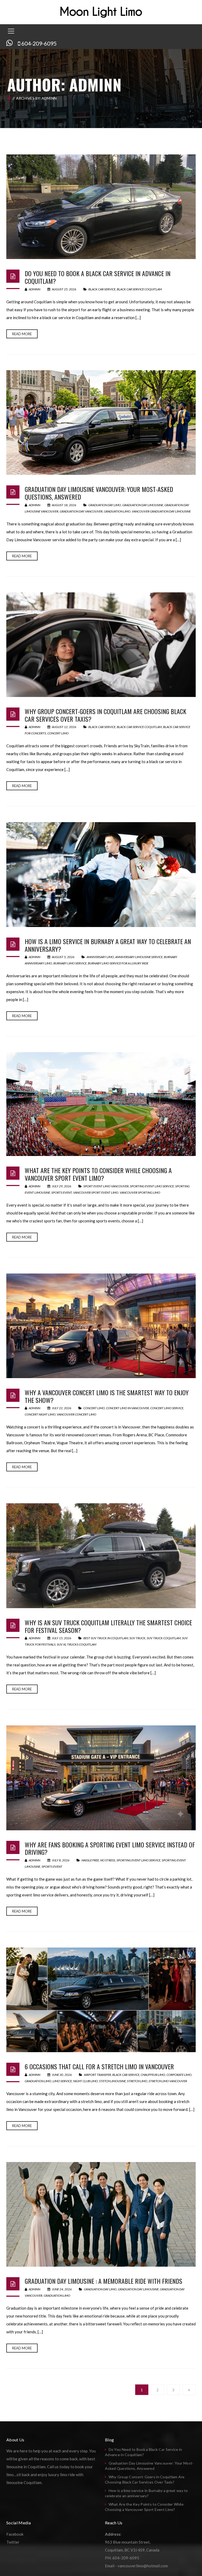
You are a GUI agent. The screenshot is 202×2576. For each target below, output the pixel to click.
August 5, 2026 (63, 957)
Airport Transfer (97, 2075)
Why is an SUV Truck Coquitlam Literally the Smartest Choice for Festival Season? (108, 1626)
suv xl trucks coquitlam (77, 1644)
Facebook (15, 2534)
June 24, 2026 (62, 2289)
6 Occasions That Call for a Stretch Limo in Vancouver (99, 2066)
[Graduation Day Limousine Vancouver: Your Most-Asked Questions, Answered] (101, 423)
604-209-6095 (39, 43)
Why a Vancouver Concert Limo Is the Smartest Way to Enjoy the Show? (107, 1396)
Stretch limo (137, 2081)
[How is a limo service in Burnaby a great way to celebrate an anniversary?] (101, 874)
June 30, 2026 (62, 2075)
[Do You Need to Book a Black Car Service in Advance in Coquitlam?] (101, 207)
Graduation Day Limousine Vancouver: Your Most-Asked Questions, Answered (99, 493)
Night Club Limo (85, 2081)
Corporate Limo (179, 2075)
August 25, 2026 (64, 289)
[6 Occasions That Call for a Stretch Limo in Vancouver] (101, 2000)
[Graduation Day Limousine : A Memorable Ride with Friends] (101, 2214)
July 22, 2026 (62, 1408)
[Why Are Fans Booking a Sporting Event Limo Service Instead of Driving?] (101, 1778)
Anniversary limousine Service (139, 957)
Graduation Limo (117, 511)
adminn (34, 289)
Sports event (62, 1192)
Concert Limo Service (167, 1408)
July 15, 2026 (62, 1638)
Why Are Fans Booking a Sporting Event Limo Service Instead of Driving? (110, 1848)
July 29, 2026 (62, 1186)
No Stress (108, 1860)
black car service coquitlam (139, 289)
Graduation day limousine (143, 505)
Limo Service (62, 2081)
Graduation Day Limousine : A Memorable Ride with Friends (103, 2281)
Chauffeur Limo (153, 2075)
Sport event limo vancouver (106, 1186)
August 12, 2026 (64, 727)
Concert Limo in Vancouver (127, 1408)
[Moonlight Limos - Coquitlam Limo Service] (101, 12)
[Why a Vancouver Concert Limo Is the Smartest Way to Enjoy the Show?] (101, 1326)
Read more (22, 334)
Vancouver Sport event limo (96, 1192)
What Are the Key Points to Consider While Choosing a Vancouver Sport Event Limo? (98, 1174)
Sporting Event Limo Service (152, 1186)
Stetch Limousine (112, 2081)
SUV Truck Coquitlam (164, 1638)
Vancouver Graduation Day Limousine (161, 511)
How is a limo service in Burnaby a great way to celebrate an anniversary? (108, 945)
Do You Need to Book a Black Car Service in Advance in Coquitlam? (98, 277)
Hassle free (90, 1860)
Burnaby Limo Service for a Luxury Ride (118, 963)
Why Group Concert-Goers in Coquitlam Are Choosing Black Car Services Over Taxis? (105, 715)
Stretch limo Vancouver (168, 2081)
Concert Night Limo (40, 1414)
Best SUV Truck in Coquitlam (106, 1638)
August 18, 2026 (64, 505)
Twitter (13, 2542)
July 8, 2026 (61, 1860)
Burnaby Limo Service (70, 963)
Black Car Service (102, 289)
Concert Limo (58, 733)
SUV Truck (137, 1638)
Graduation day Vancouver (81, 511)
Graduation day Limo (105, 505)
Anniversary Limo (100, 957)
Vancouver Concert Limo (77, 1414)
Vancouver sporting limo (140, 1192)
